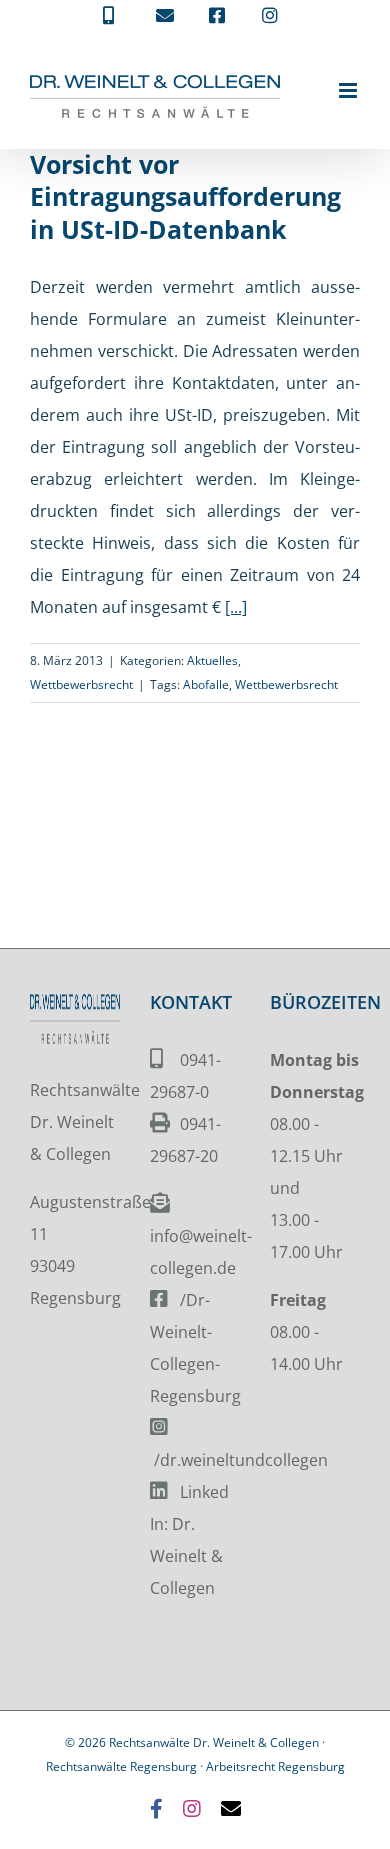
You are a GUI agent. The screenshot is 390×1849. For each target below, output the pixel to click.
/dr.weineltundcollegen (241, 1460)
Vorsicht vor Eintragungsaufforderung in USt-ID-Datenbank (185, 197)
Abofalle (206, 684)
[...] (236, 607)
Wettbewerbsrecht (81, 684)
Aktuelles (212, 660)
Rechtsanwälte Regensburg (121, 1766)
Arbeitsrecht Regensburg (275, 1766)
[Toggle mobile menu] (349, 90)
